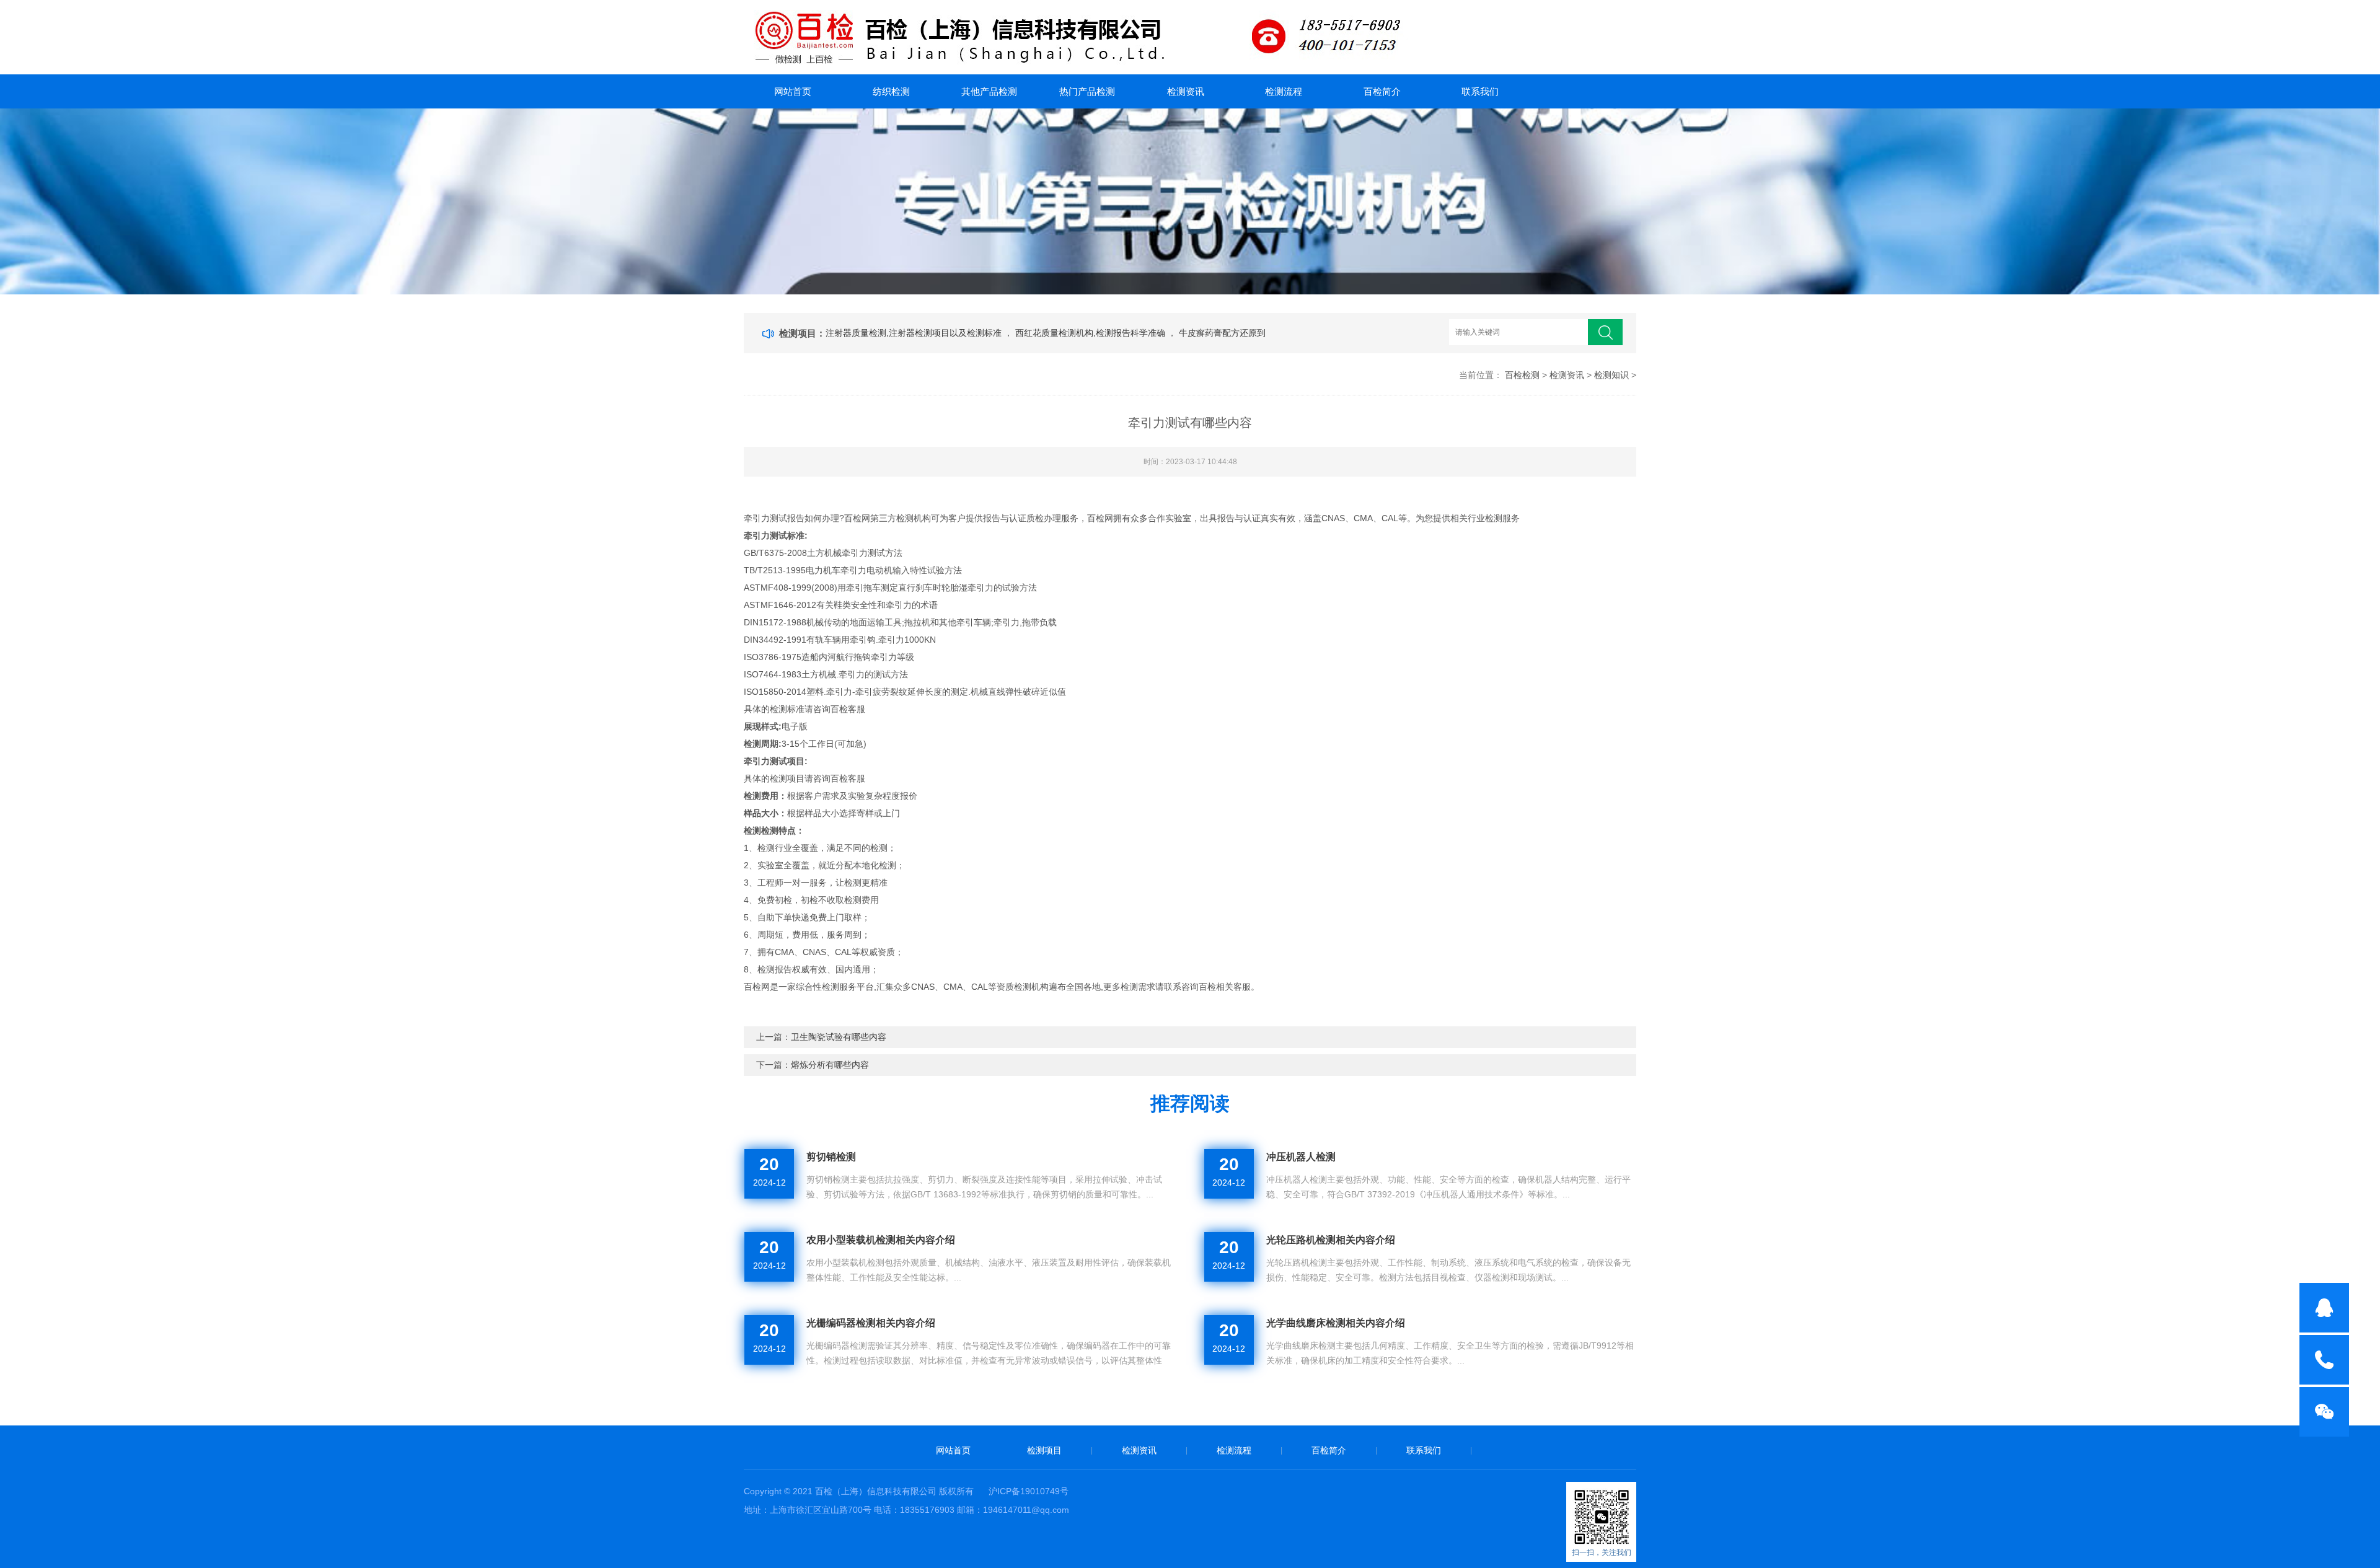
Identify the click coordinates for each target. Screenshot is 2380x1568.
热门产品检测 (1087, 91)
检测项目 (1044, 1450)
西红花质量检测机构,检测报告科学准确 (1091, 333)
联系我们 (1480, 91)
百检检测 (1522, 375)
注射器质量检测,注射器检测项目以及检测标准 (915, 333)
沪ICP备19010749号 (1029, 1491)
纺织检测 (891, 91)
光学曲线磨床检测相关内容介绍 (1336, 1323)
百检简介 (1382, 91)
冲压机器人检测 (1301, 1157)
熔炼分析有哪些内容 (830, 1065)
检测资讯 (1186, 91)
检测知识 (1611, 375)
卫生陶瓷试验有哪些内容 (839, 1037)
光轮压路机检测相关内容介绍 (1331, 1240)
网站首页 (793, 91)
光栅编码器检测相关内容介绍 (871, 1323)
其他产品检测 (989, 91)
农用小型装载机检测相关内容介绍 (881, 1240)
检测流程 (1284, 91)
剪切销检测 (831, 1157)
